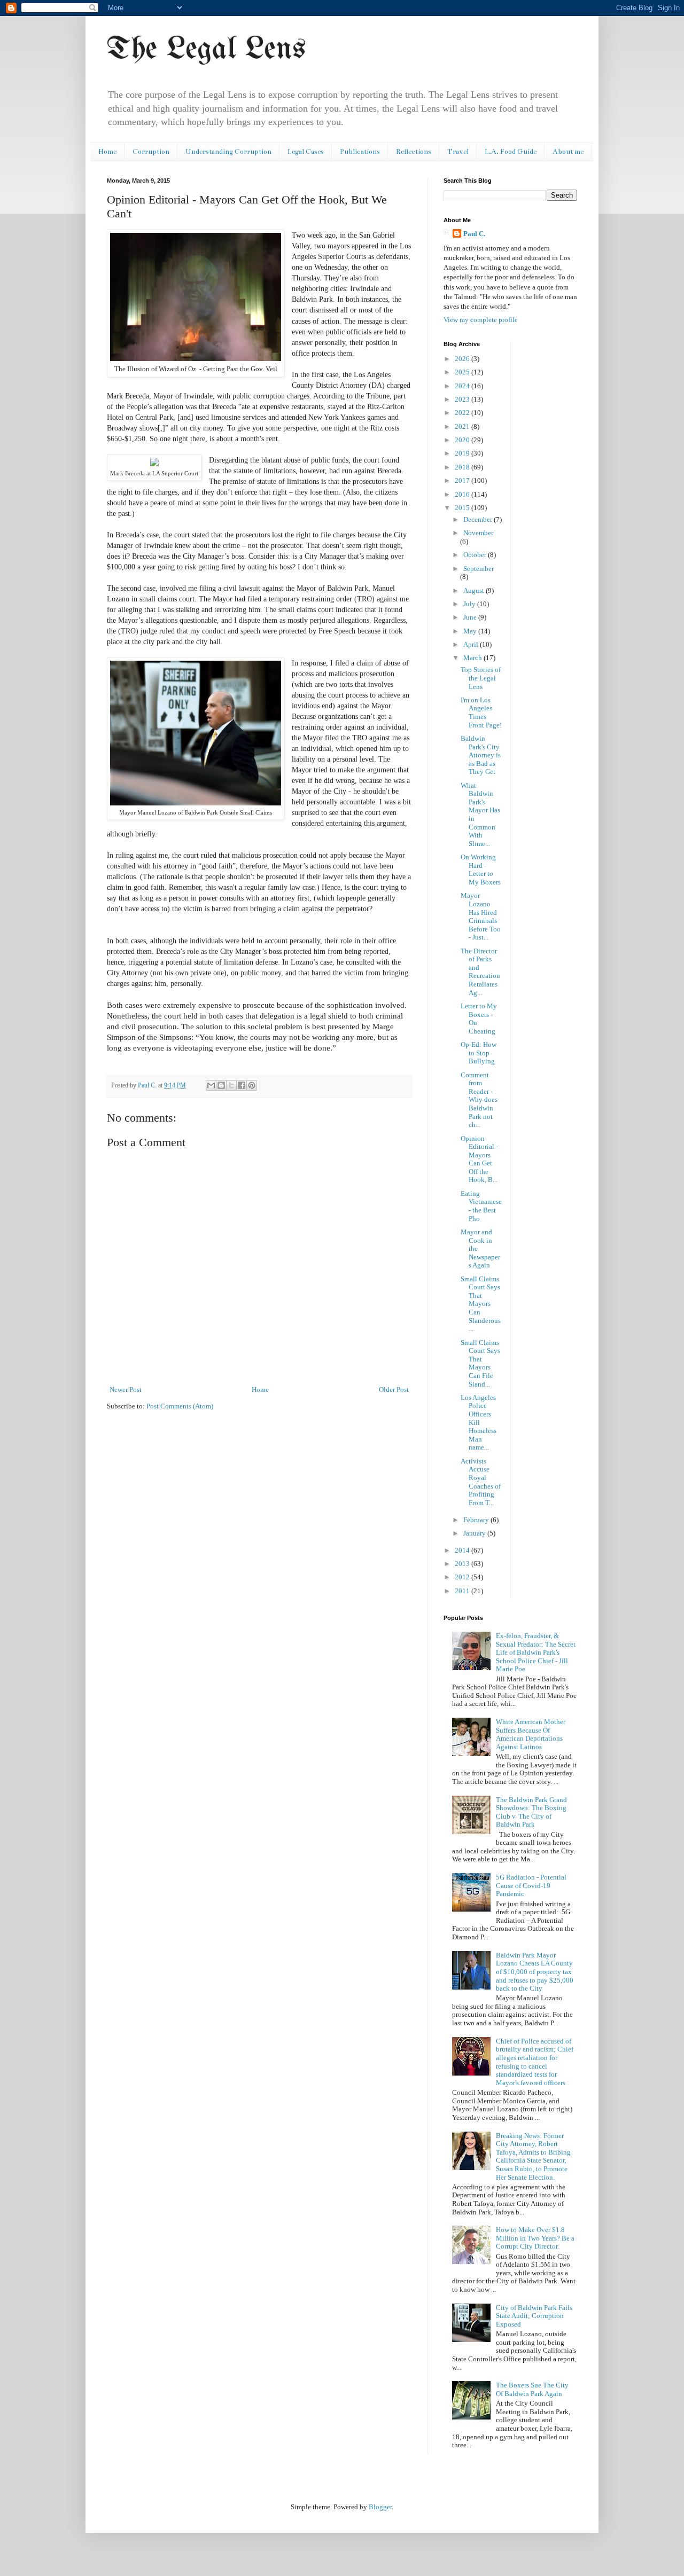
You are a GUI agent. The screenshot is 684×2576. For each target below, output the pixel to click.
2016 (463, 494)
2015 (463, 508)
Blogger (380, 2507)
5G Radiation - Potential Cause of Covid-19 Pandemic (531, 1885)
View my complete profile (481, 320)
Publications (360, 152)
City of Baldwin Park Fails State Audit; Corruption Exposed (534, 2316)
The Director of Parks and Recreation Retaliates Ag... (480, 972)
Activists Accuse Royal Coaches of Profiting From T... (481, 1482)
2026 (463, 359)
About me (568, 152)
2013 (463, 1564)
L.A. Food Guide (511, 152)
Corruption (151, 152)
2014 (463, 1550)
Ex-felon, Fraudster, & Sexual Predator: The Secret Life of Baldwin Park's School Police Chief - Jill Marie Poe (536, 1652)
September (479, 569)
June (471, 617)
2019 (463, 453)
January (475, 1533)
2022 (463, 413)
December (479, 519)
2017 (463, 480)
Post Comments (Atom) (180, 1406)
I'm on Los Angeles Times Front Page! (481, 712)
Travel (458, 152)
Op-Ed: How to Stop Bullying (479, 1053)
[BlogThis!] (221, 1085)
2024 (463, 386)
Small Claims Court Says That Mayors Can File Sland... (480, 1363)
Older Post (394, 1389)
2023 (463, 399)
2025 (463, 372)
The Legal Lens (206, 50)
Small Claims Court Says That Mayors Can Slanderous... (481, 1304)
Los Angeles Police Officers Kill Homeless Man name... (479, 1423)
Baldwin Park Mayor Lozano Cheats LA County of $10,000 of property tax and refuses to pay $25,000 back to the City (535, 1972)
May (471, 631)
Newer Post (126, 1389)
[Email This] (211, 1085)
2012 (463, 1577)
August (475, 590)
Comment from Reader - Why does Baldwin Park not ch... (479, 1100)
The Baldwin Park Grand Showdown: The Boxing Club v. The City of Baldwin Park (531, 1812)
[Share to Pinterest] (252, 1085)
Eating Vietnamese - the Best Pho (481, 1206)
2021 (463, 426)
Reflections (414, 152)
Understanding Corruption (228, 152)
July (470, 604)
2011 (463, 1591)
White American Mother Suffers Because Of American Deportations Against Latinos (531, 1734)
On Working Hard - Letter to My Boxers (481, 870)
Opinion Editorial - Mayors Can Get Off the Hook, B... (479, 1159)
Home (107, 152)
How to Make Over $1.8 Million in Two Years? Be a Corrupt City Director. (535, 2238)
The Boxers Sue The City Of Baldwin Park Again (532, 2389)
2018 (463, 467)
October (476, 555)
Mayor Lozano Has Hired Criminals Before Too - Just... (481, 916)
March (473, 658)
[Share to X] (231, 1085)
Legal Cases (306, 152)
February (477, 1520)
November (478, 533)
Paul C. (474, 234)
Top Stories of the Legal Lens (481, 678)
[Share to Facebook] (242, 1085)
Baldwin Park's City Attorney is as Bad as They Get (481, 755)
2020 (463, 440)
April (472, 644)
